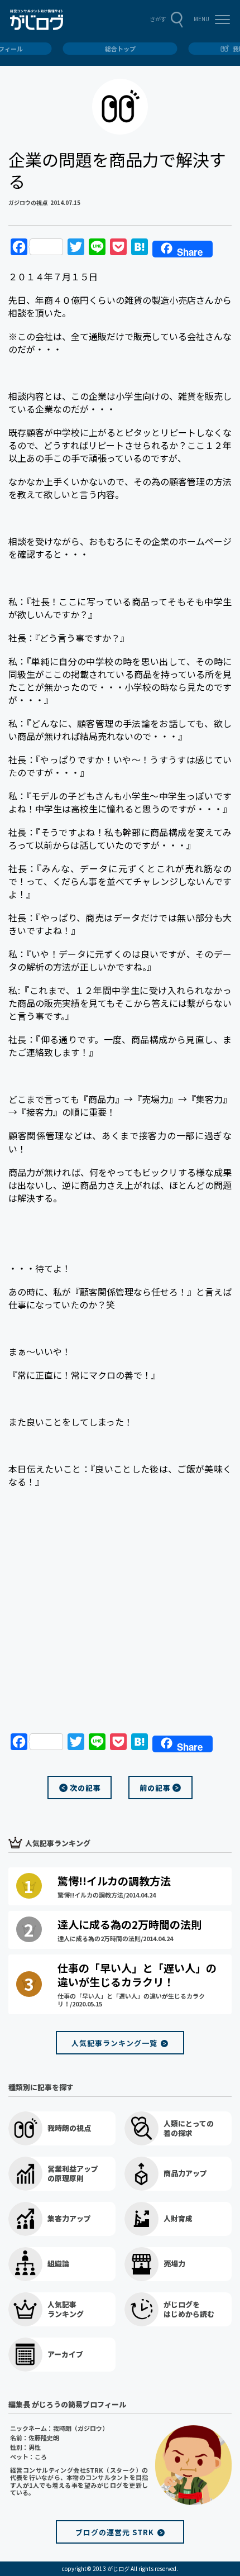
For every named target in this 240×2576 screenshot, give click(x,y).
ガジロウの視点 (28, 202)
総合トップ (120, 49)
